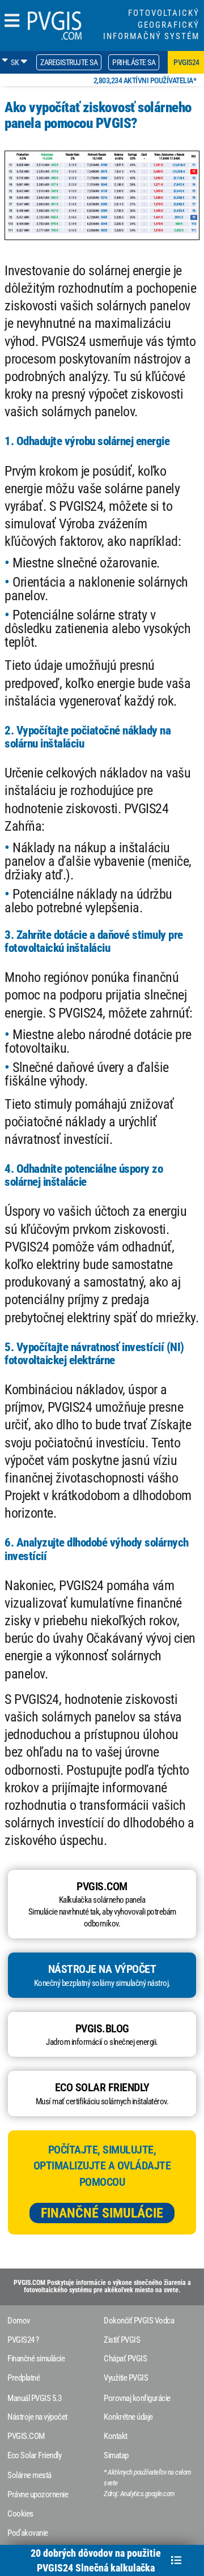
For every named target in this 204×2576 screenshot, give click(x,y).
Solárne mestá (29, 2475)
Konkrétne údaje (128, 2417)
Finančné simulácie (102, 2213)
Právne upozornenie (38, 2494)
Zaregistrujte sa (69, 62)
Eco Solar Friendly (34, 2455)
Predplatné (24, 2378)
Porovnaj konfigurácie (137, 2398)
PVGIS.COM (26, 2436)
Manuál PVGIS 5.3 (34, 2398)
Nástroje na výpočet (37, 2417)
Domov (19, 2321)
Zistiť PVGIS (122, 2340)
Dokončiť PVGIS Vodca (139, 2321)
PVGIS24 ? (23, 2340)
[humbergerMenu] (12, 21)
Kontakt (116, 2436)
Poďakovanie (28, 2533)
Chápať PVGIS (125, 2359)
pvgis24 (186, 62)
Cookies (20, 2514)
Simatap (116, 2455)
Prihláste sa (134, 62)
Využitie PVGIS (126, 2378)
